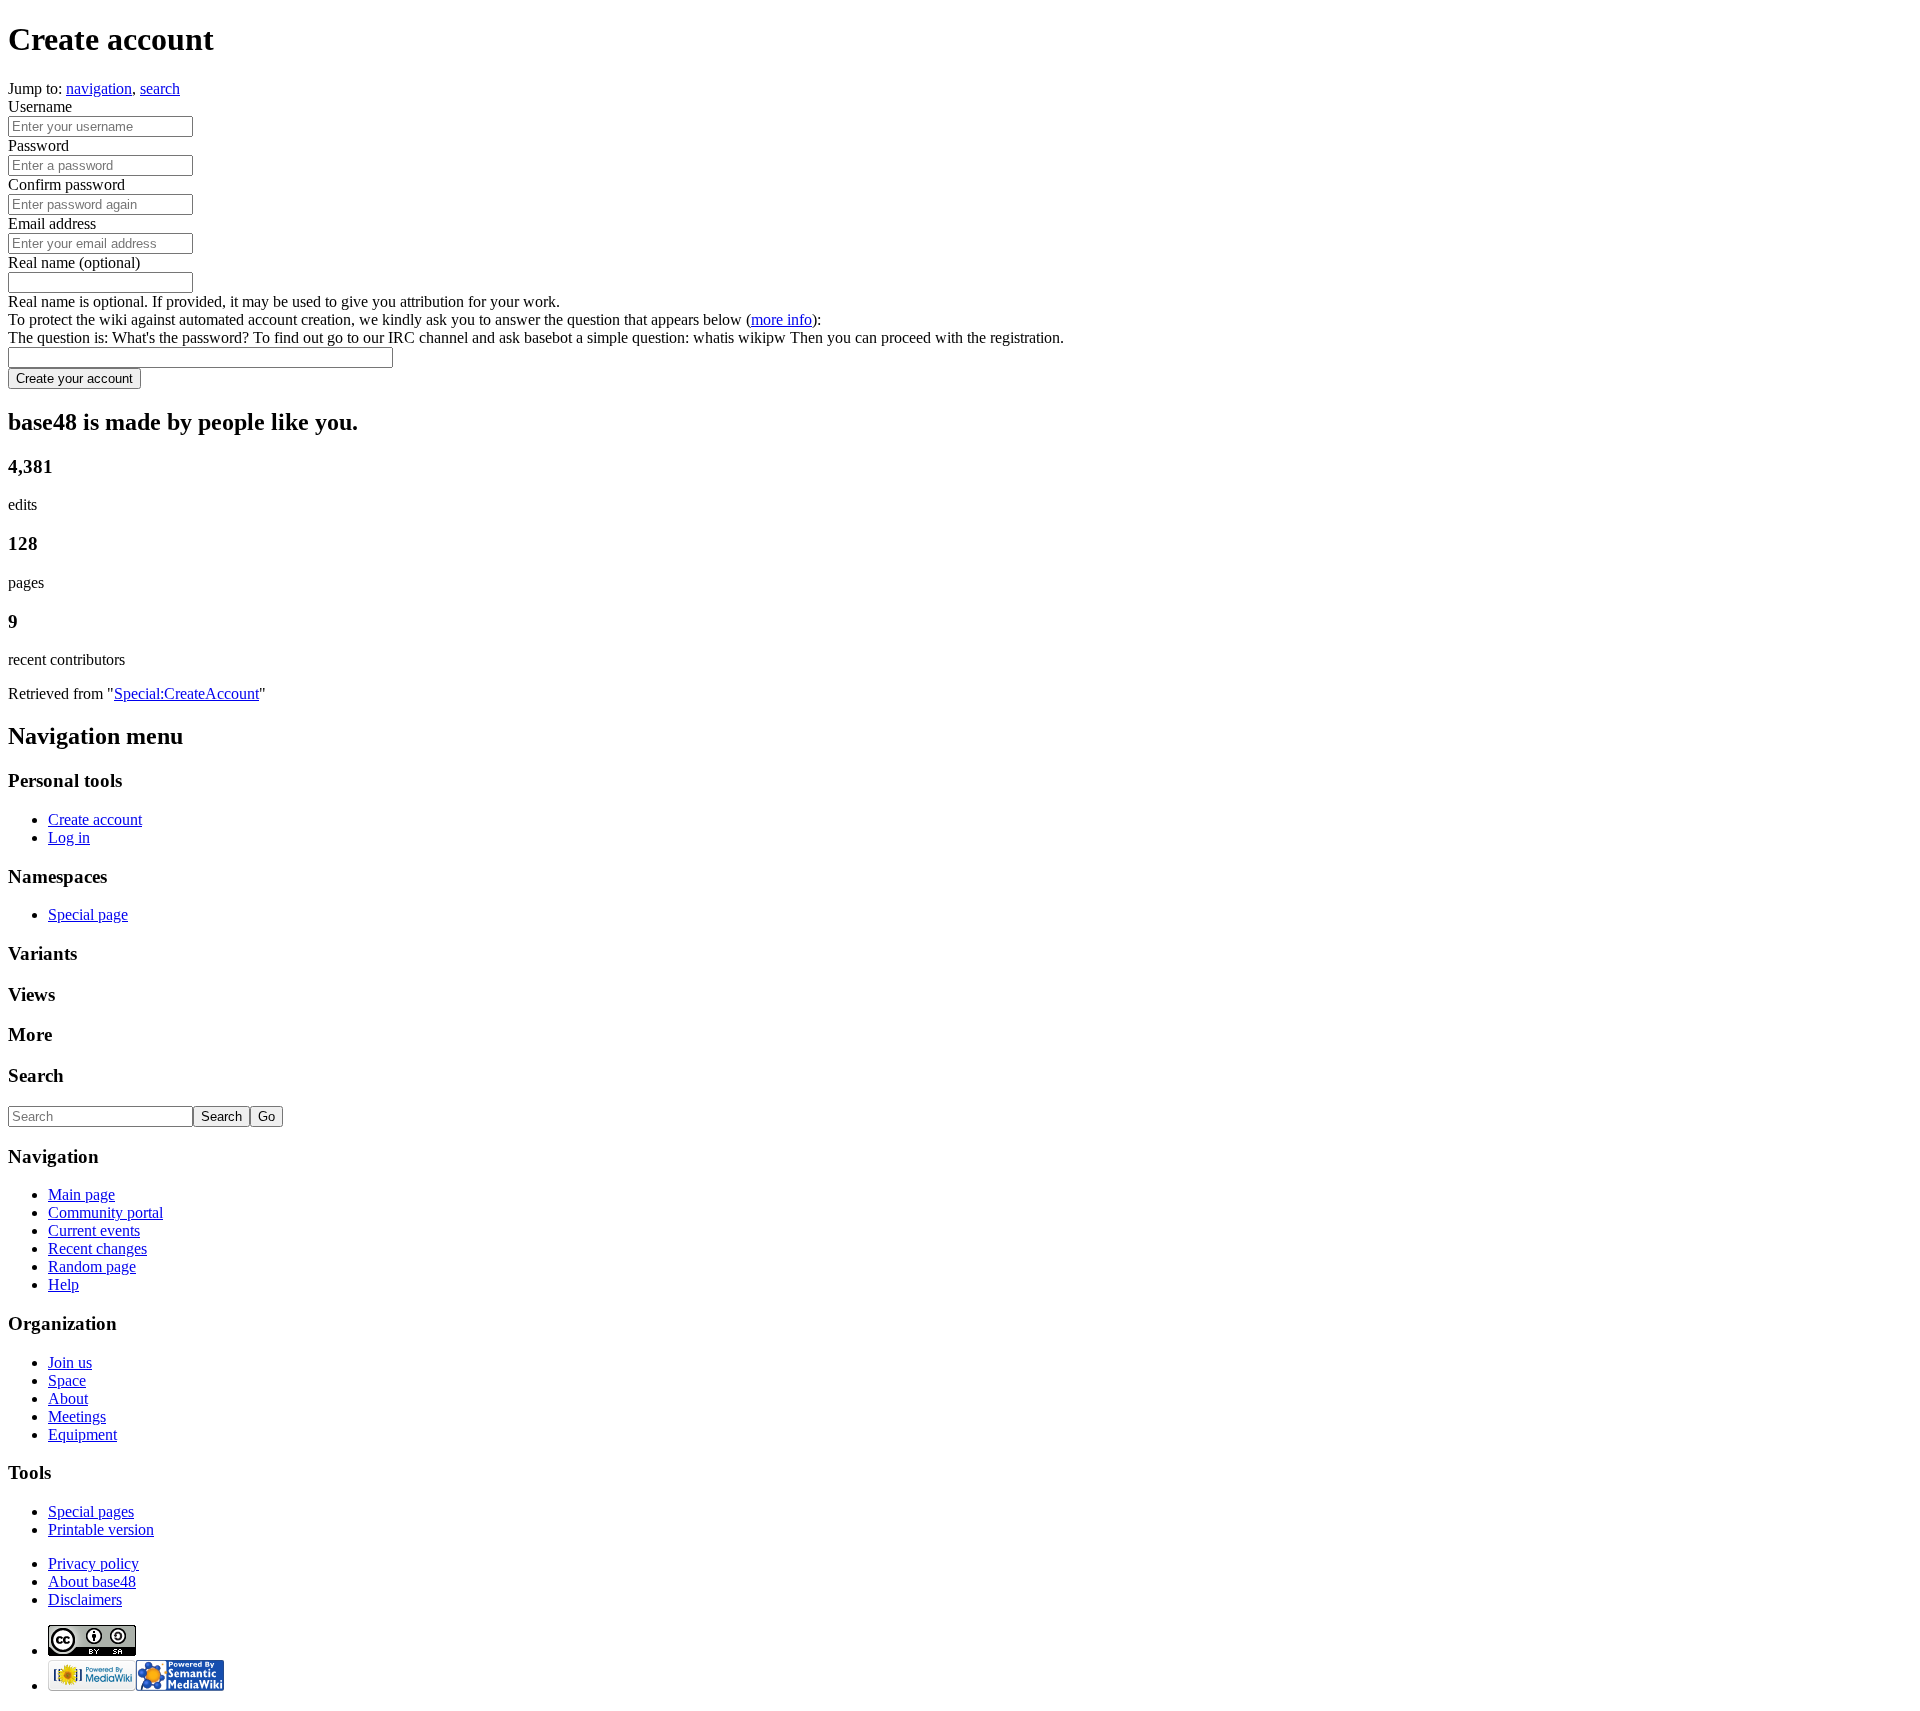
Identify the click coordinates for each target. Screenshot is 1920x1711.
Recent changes (97, 1248)
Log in (69, 837)
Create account (95, 819)
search (160, 88)
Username (40, 106)
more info (781, 319)
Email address (52, 223)
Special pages (91, 1511)
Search (36, 1075)
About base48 (92, 1581)
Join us (70, 1362)
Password (38, 145)
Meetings (77, 1416)
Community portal (105, 1212)
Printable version (101, 1529)
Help (63, 1284)
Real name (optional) (74, 262)
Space (67, 1380)
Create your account (74, 378)
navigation (99, 88)
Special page (88, 914)
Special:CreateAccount (186, 693)
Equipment (82, 1434)
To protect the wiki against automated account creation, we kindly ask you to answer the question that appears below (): (414, 319)
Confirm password (66, 184)
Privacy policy (93, 1563)
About (68, 1398)
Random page (92, 1266)
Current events (94, 1230)
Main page (81, 1194)
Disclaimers (85, 1599)
